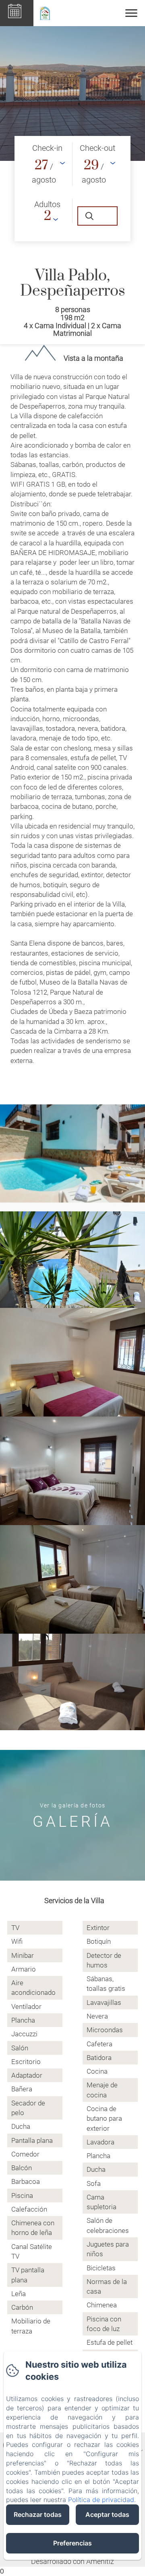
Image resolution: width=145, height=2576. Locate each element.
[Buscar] (97, 216)
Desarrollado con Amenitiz (72, 2561)
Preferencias (72, 2543)
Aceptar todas (107, 2514)
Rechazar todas (38, 2514)
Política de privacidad (101, 2500)
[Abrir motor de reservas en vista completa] (72, 189)
